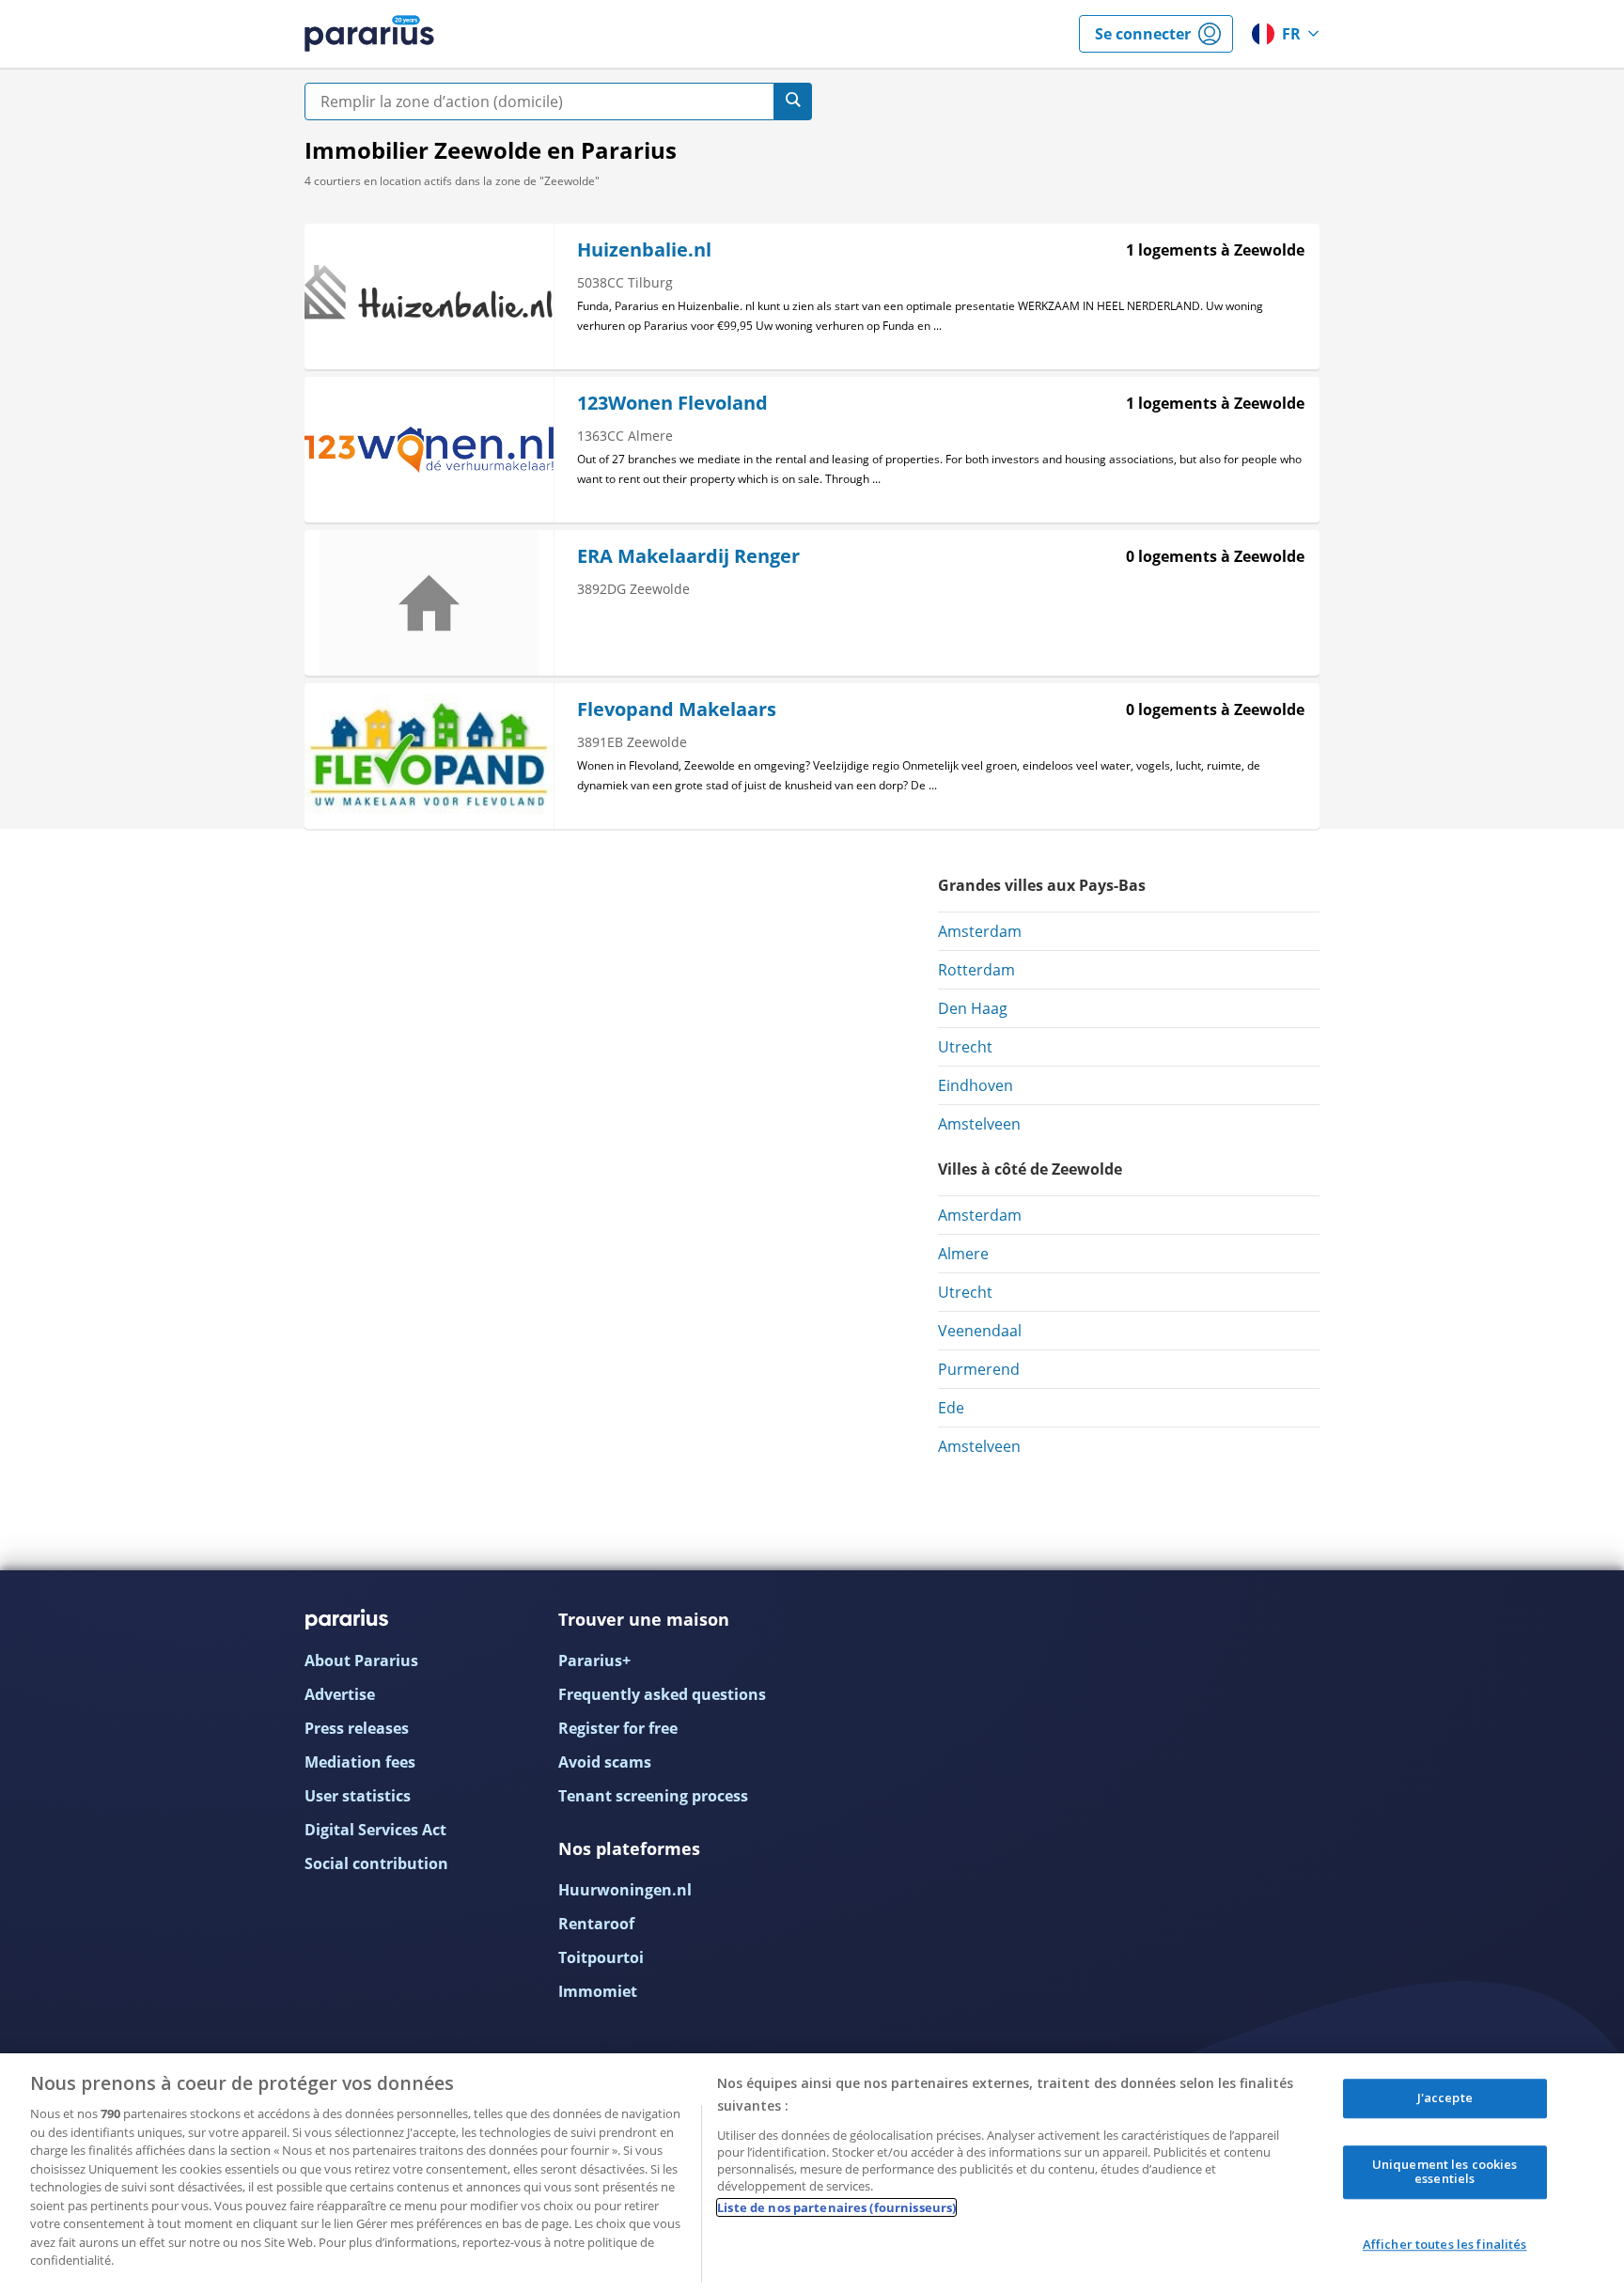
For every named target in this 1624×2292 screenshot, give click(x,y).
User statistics (358, 1796)
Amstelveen (979, 1124)
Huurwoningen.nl (625, 1890)
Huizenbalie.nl (644, 249)
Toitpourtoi (601, 1957)
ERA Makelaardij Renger (688, 556)
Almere (963, 1254)
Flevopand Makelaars (677, 709)
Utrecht (965, 1047)
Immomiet (598, 1991)
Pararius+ (594, 1661)
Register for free (618, 1728)
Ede (951, 1408)
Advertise (340, 1694)
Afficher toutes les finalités (1445, 2244)
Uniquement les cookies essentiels (1445, 2172)
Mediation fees (360, 1762)
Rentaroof (596, 1924)
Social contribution (376, 1863)
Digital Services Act (375, 1830)
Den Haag (973, 1008)
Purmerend (979, 1369)
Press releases (357, 1728)
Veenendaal (980, 1331)
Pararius (369, 34)
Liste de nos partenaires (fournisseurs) (836, 2207)
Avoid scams (605, 1762)
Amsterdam (980, 931)
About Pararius (361, 1661)
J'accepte (1445, 2097)
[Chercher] (793, 101)
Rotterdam (976, 970)
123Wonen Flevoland (672, 403)
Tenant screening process (653, 1796)
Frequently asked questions (662, 1694)
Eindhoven (976, 1085)
